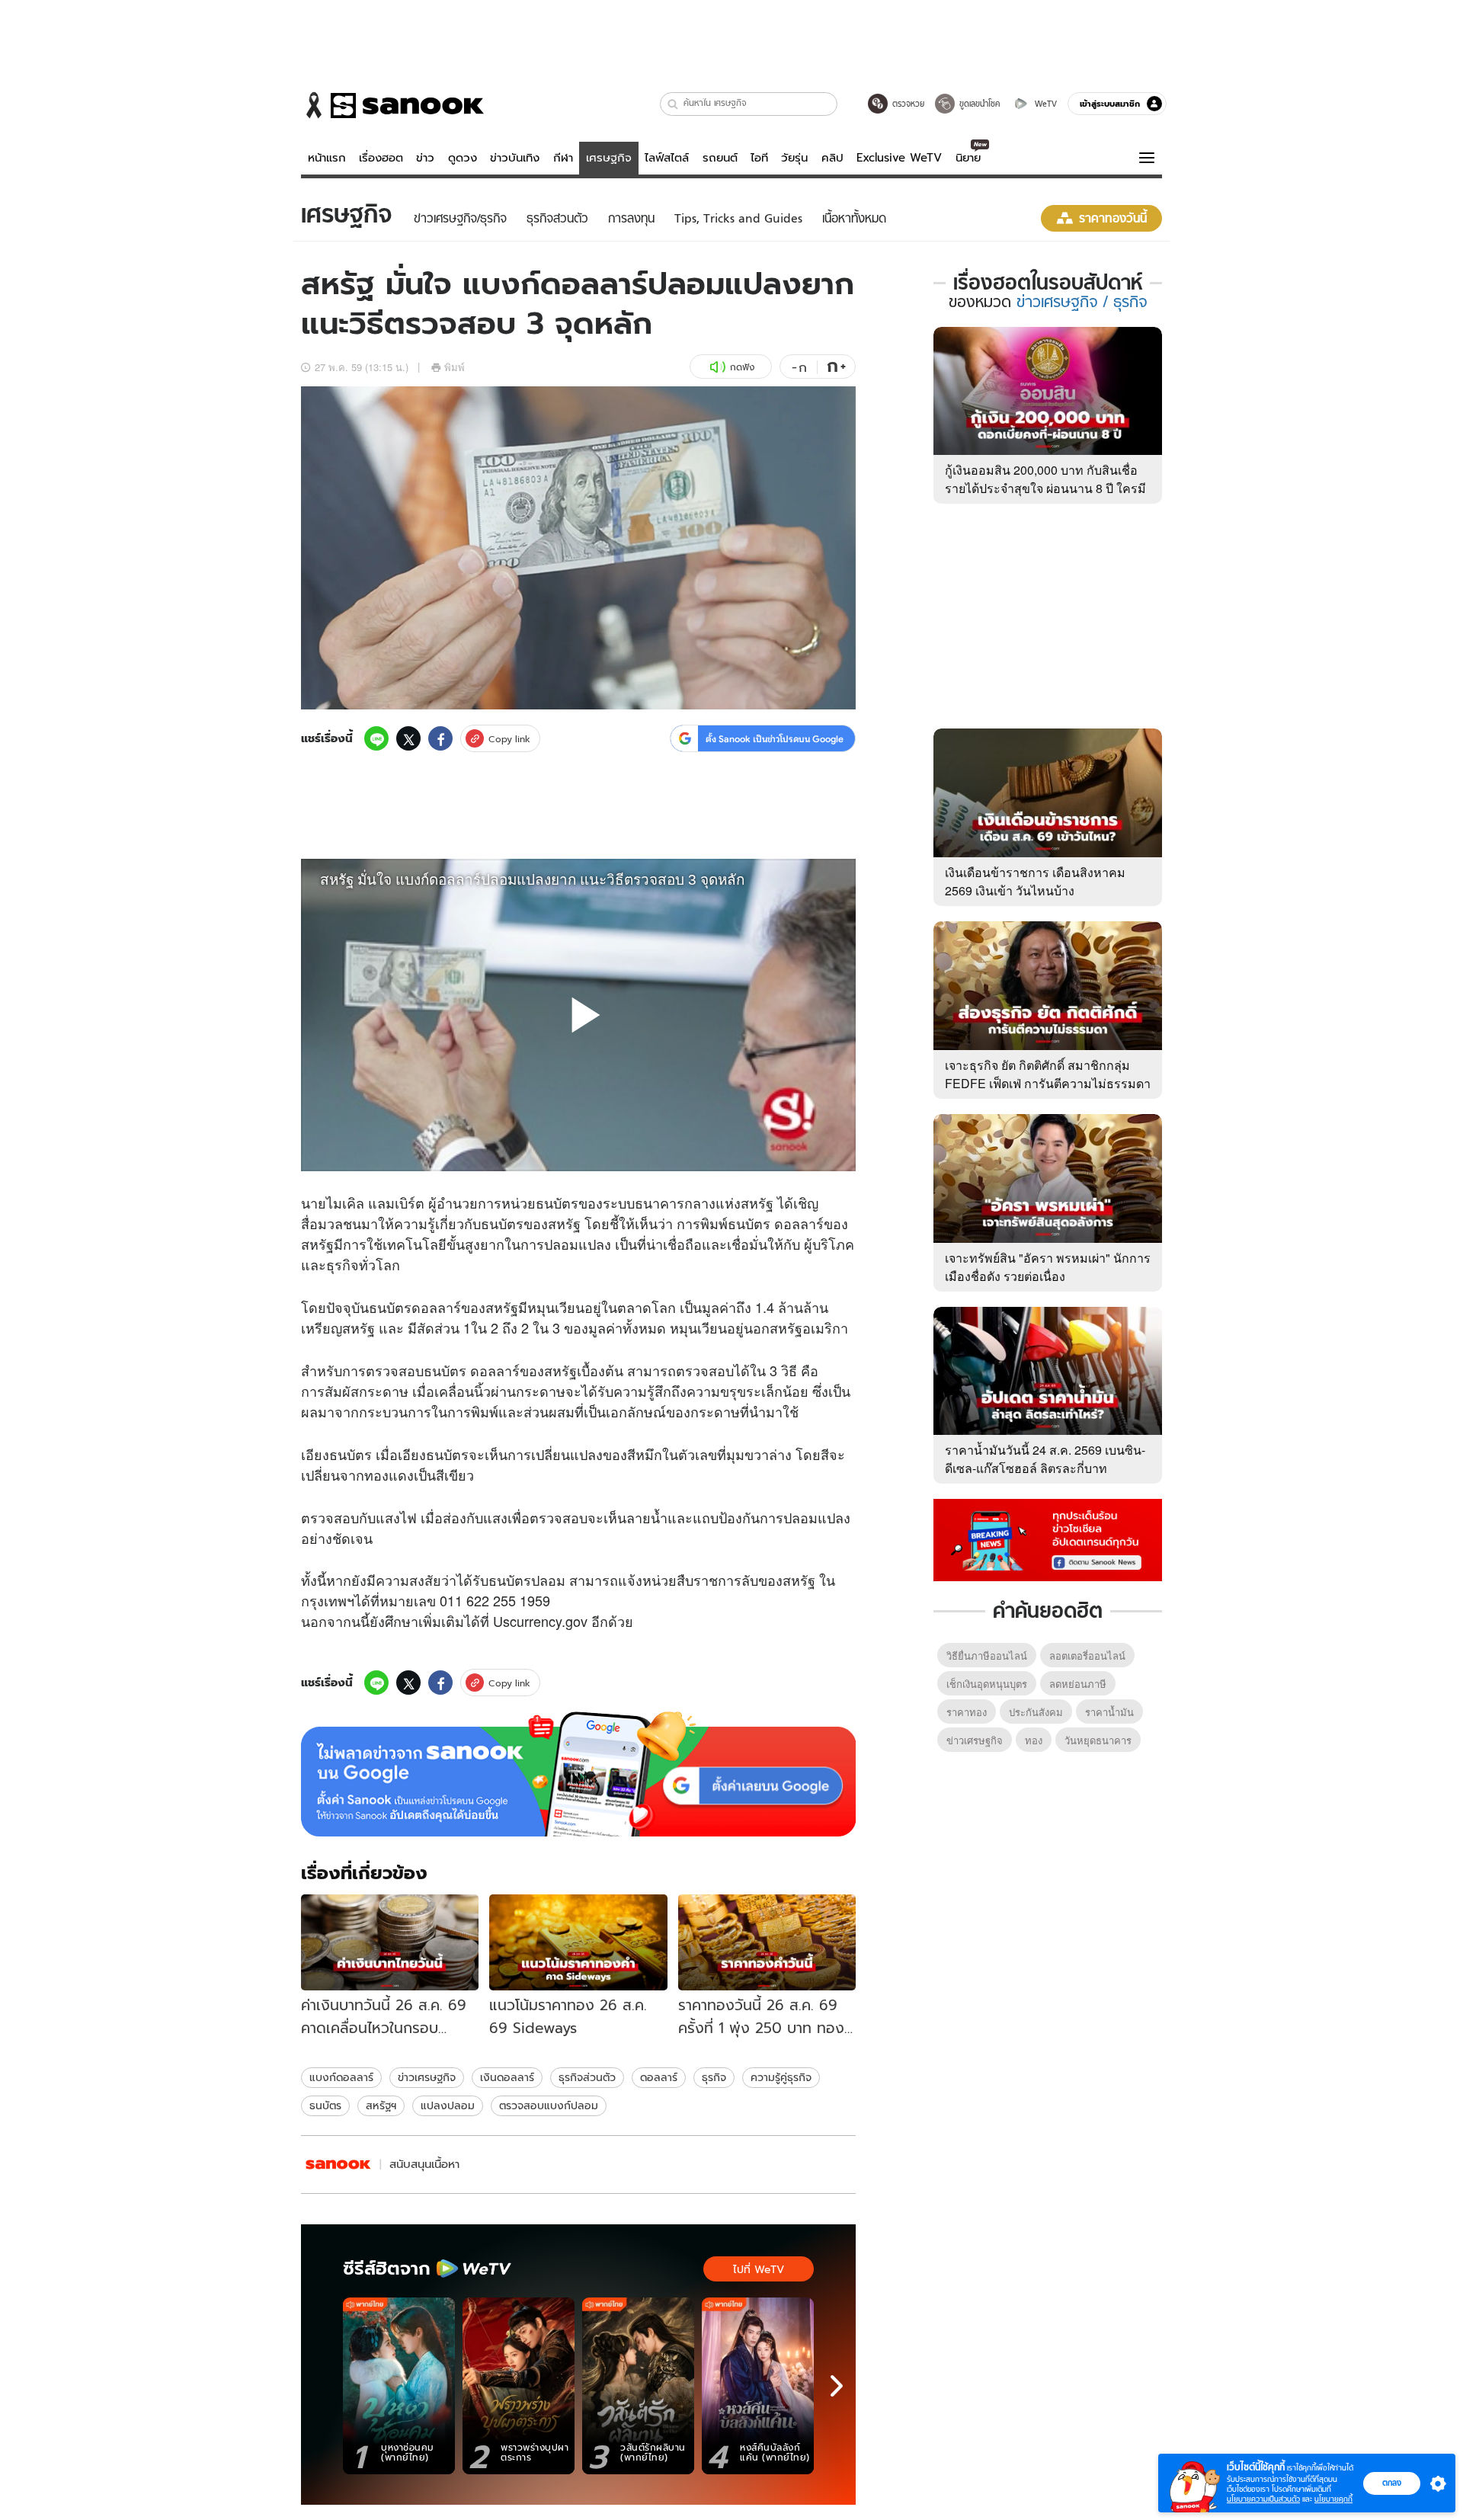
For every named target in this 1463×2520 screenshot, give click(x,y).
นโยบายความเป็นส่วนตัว (1263, 2499)
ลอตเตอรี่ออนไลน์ (1087, 1655)
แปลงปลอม (448, 2105)
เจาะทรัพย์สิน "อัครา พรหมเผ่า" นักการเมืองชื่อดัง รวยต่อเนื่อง (1048, 1267)
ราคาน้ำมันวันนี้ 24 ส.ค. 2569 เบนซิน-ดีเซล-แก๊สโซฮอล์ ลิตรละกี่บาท (1045, 1459)
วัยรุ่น (794, 158)
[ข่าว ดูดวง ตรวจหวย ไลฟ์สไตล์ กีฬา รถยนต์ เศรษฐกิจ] (392, 105)
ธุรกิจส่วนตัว (587, 2077)
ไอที (759, 158)
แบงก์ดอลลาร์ (341, 2077)
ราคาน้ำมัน (1109, 1712)
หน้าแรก (327, 158)
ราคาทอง (967, 1712)
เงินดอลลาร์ (507, 2077)
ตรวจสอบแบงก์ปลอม (549, 2105)
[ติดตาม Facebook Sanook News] (1048, 1539)
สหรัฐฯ (381, 2105)
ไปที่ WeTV (759, 2269)
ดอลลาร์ (659, 2077)
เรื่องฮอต (381, 158)
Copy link (509, 739)
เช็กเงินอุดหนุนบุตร (987, 1684)
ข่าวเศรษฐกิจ (427, 2077)
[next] (837, 2386)
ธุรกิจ (714, 2077)
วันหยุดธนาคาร (1098, 1740)
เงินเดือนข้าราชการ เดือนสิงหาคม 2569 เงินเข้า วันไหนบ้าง (1035, 881)
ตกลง (1392, 2483)
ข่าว (425, 158)
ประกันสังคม (1036, 1712)
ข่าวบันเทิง (515, 158)
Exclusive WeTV (899, 158)
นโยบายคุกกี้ (1333, 2499)
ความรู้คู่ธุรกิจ (781, 2077)
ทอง (1034, 1740)
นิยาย (968, 158)
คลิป (832, 158)
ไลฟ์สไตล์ (667, 158)
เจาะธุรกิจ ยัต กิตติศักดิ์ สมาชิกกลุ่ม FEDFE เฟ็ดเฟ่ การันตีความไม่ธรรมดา (1048, 1074)
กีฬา (563, 158)
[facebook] (440, 738)
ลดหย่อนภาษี (1078, 1684)
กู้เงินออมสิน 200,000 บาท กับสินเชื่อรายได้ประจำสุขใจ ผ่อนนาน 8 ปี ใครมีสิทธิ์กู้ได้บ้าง (1045, 488)
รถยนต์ (720, 158)
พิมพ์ (455, 367)
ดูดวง (463, 158)
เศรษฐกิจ (609, 158)
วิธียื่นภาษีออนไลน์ (987, 1655)
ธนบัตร (325, 2105)
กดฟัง (742, 367)
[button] (673, 104)
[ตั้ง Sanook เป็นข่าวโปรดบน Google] (578, 1774)
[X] (408, 738)
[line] (376, 738)
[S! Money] (338, 2165)
